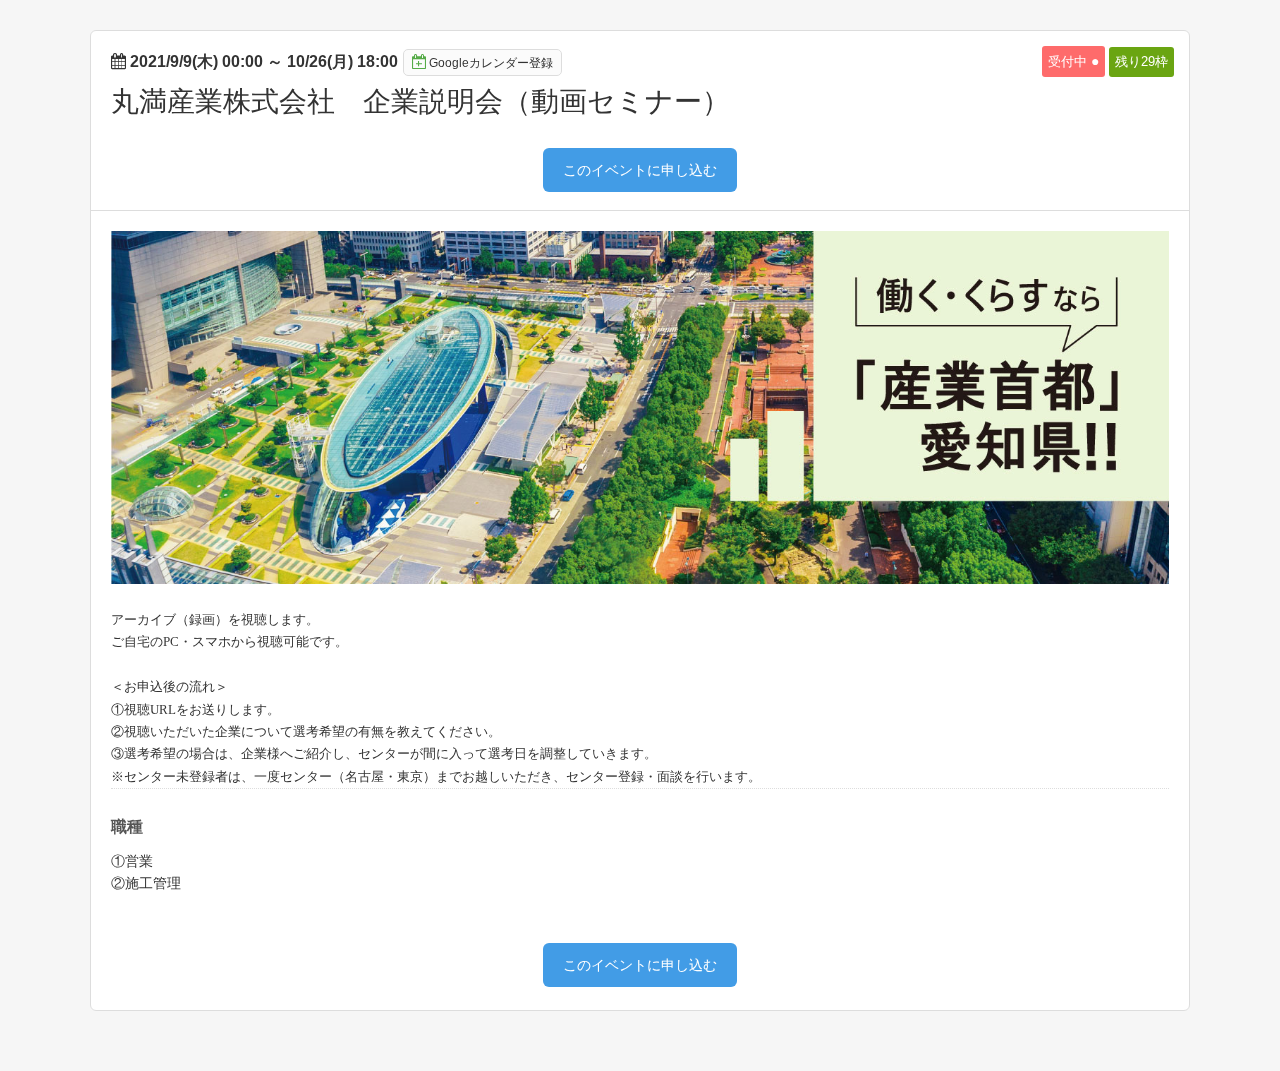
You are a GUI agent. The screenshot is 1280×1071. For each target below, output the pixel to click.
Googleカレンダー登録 (491, 63)
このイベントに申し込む (640, 170)
